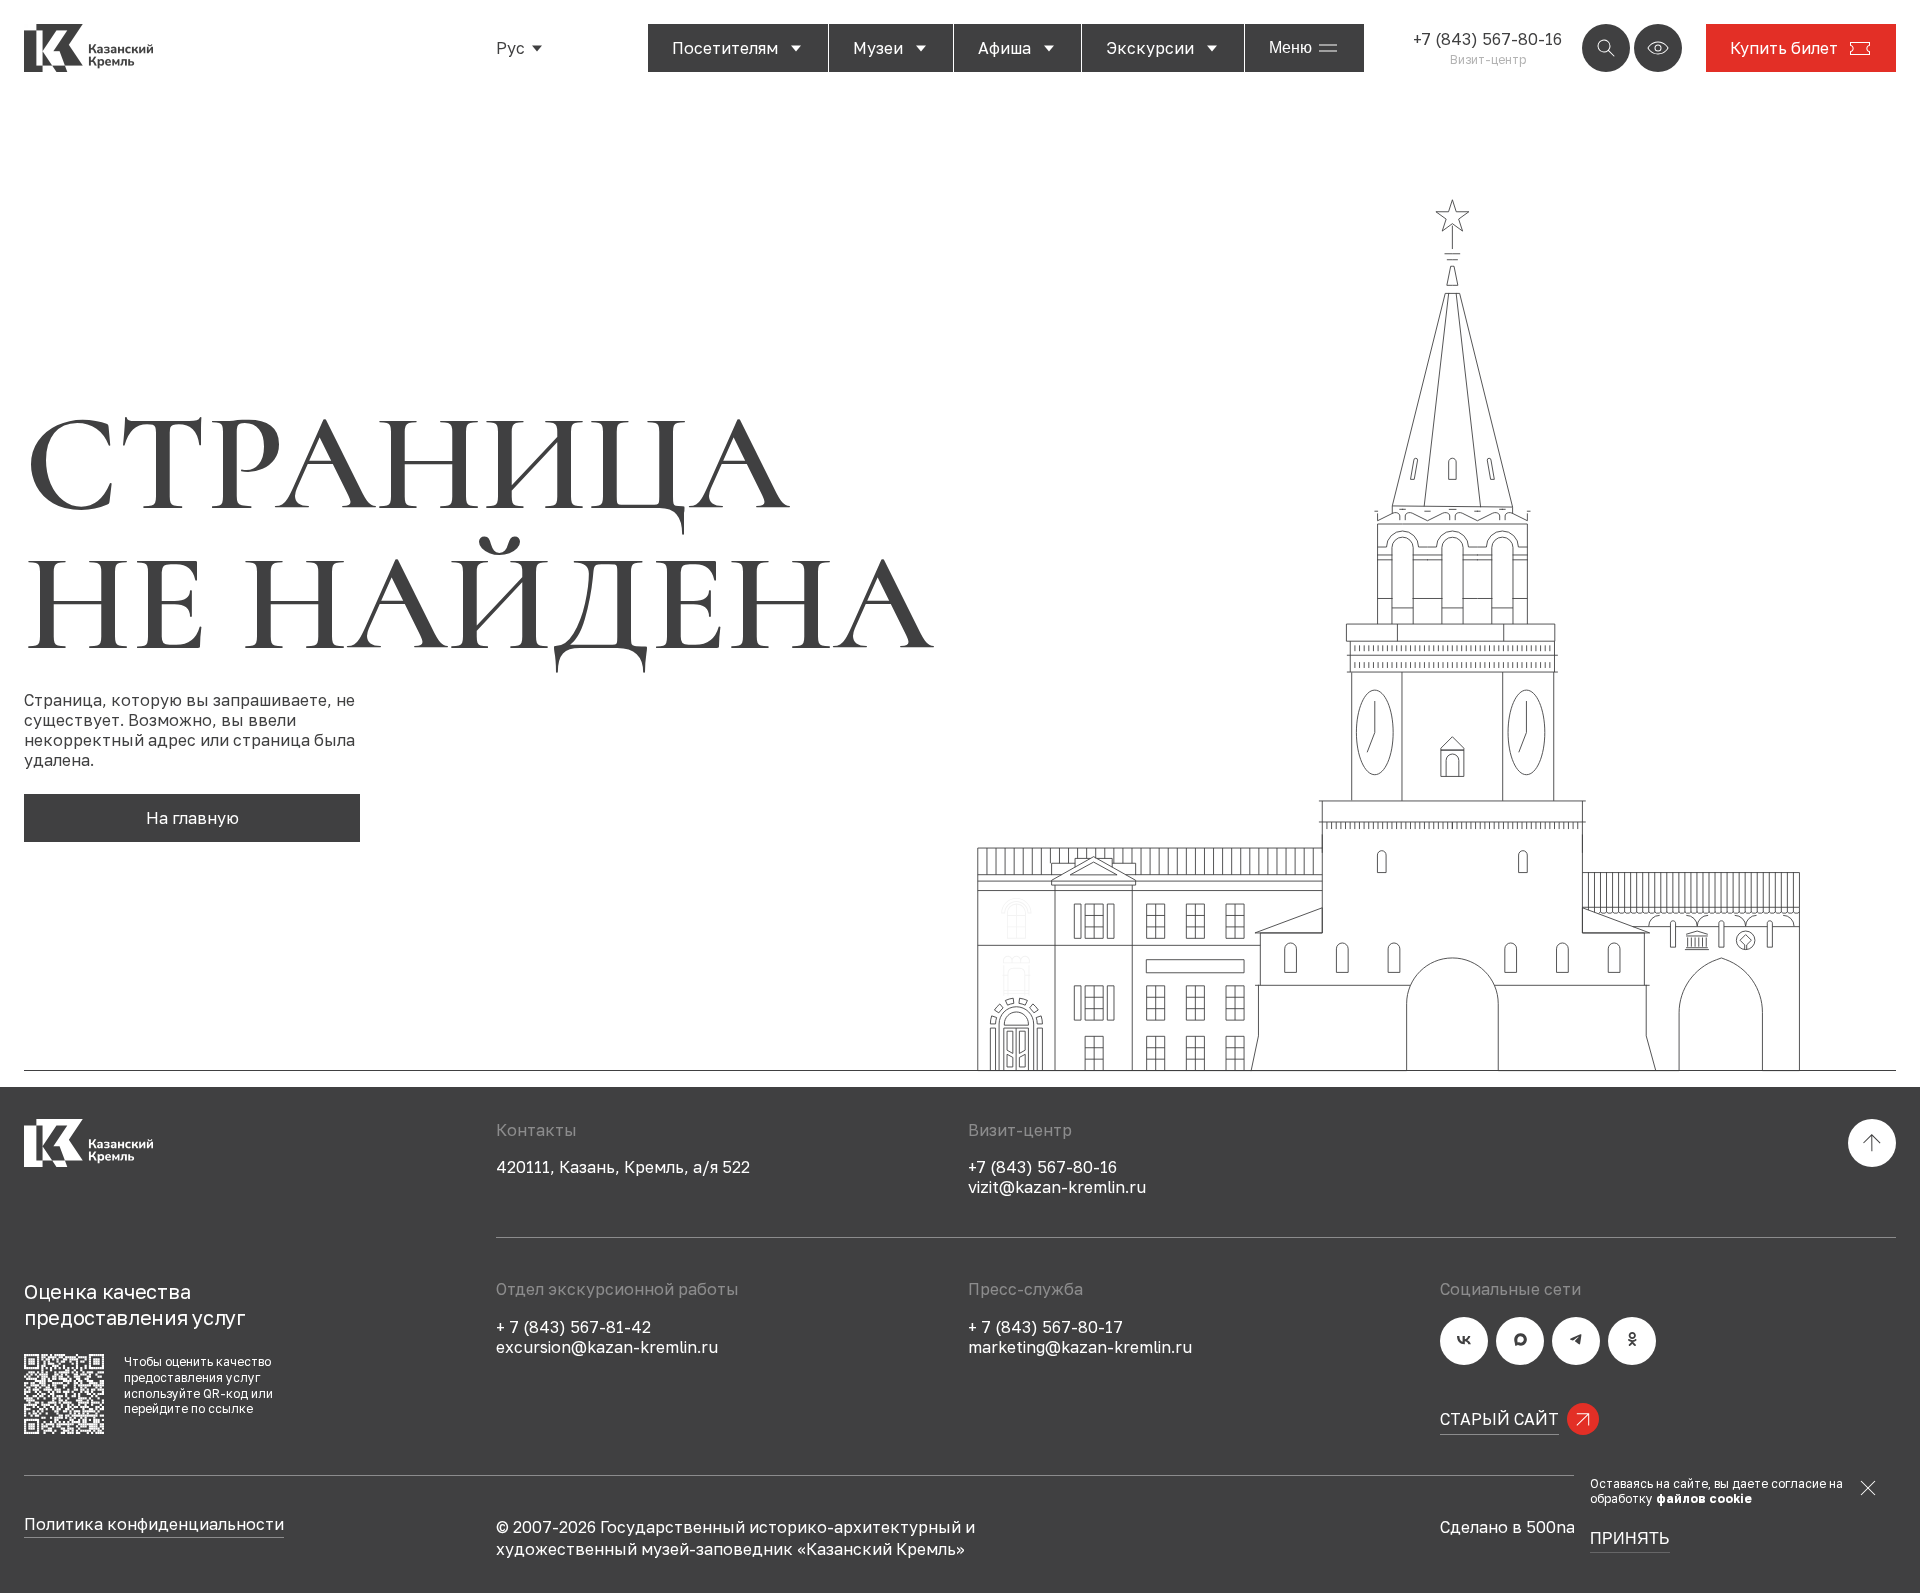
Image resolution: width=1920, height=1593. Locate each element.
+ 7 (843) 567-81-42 (573, 1327)
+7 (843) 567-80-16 (1487, 39)
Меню (1290, 47)
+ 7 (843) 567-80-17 (1045, 1327)
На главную (192, 818)
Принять (1630, 1539)
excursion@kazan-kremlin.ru (607, 1347)
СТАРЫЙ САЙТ (1499, 1419)
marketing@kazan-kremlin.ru (1080, 1347)
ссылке (230, 1408)
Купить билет (1784, 48)
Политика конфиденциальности (154, 1525)
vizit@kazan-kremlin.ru (1057, 1187)
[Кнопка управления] (1606, 48)
